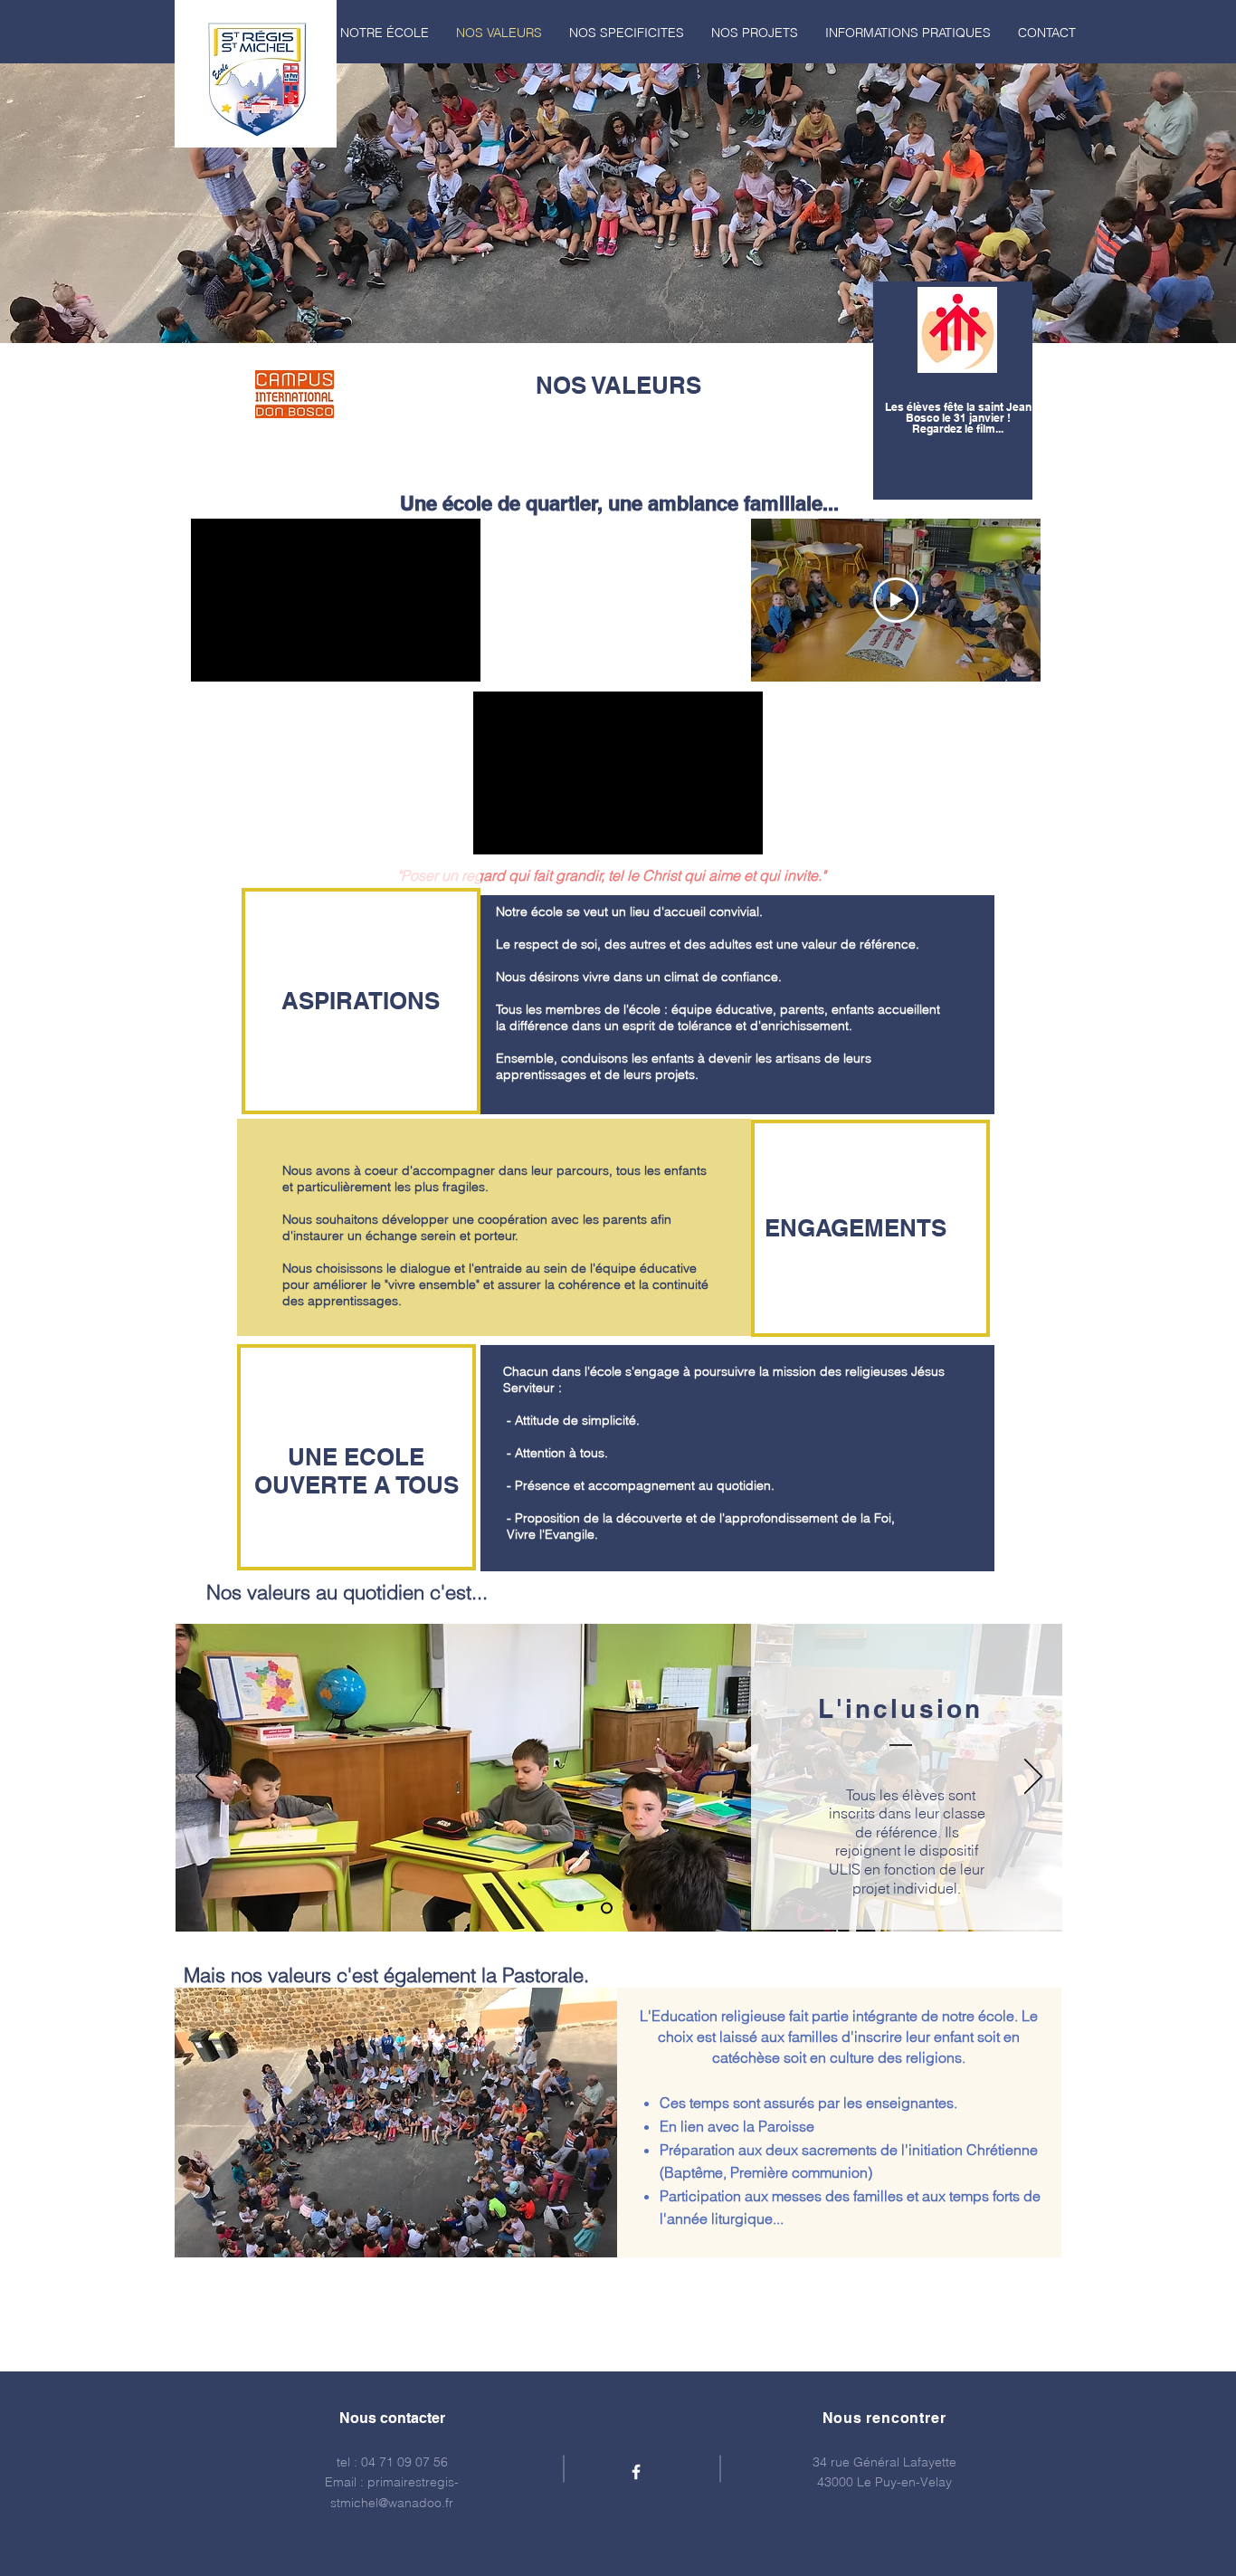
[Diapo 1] (580, 1908)
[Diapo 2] (607, 1908)
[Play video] (896, 600)
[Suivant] (1033, 1778)
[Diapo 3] (633, 1908)
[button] (385, 33)
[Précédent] (204, 1778)
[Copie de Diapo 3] (658, 1908)
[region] (953, 391)
